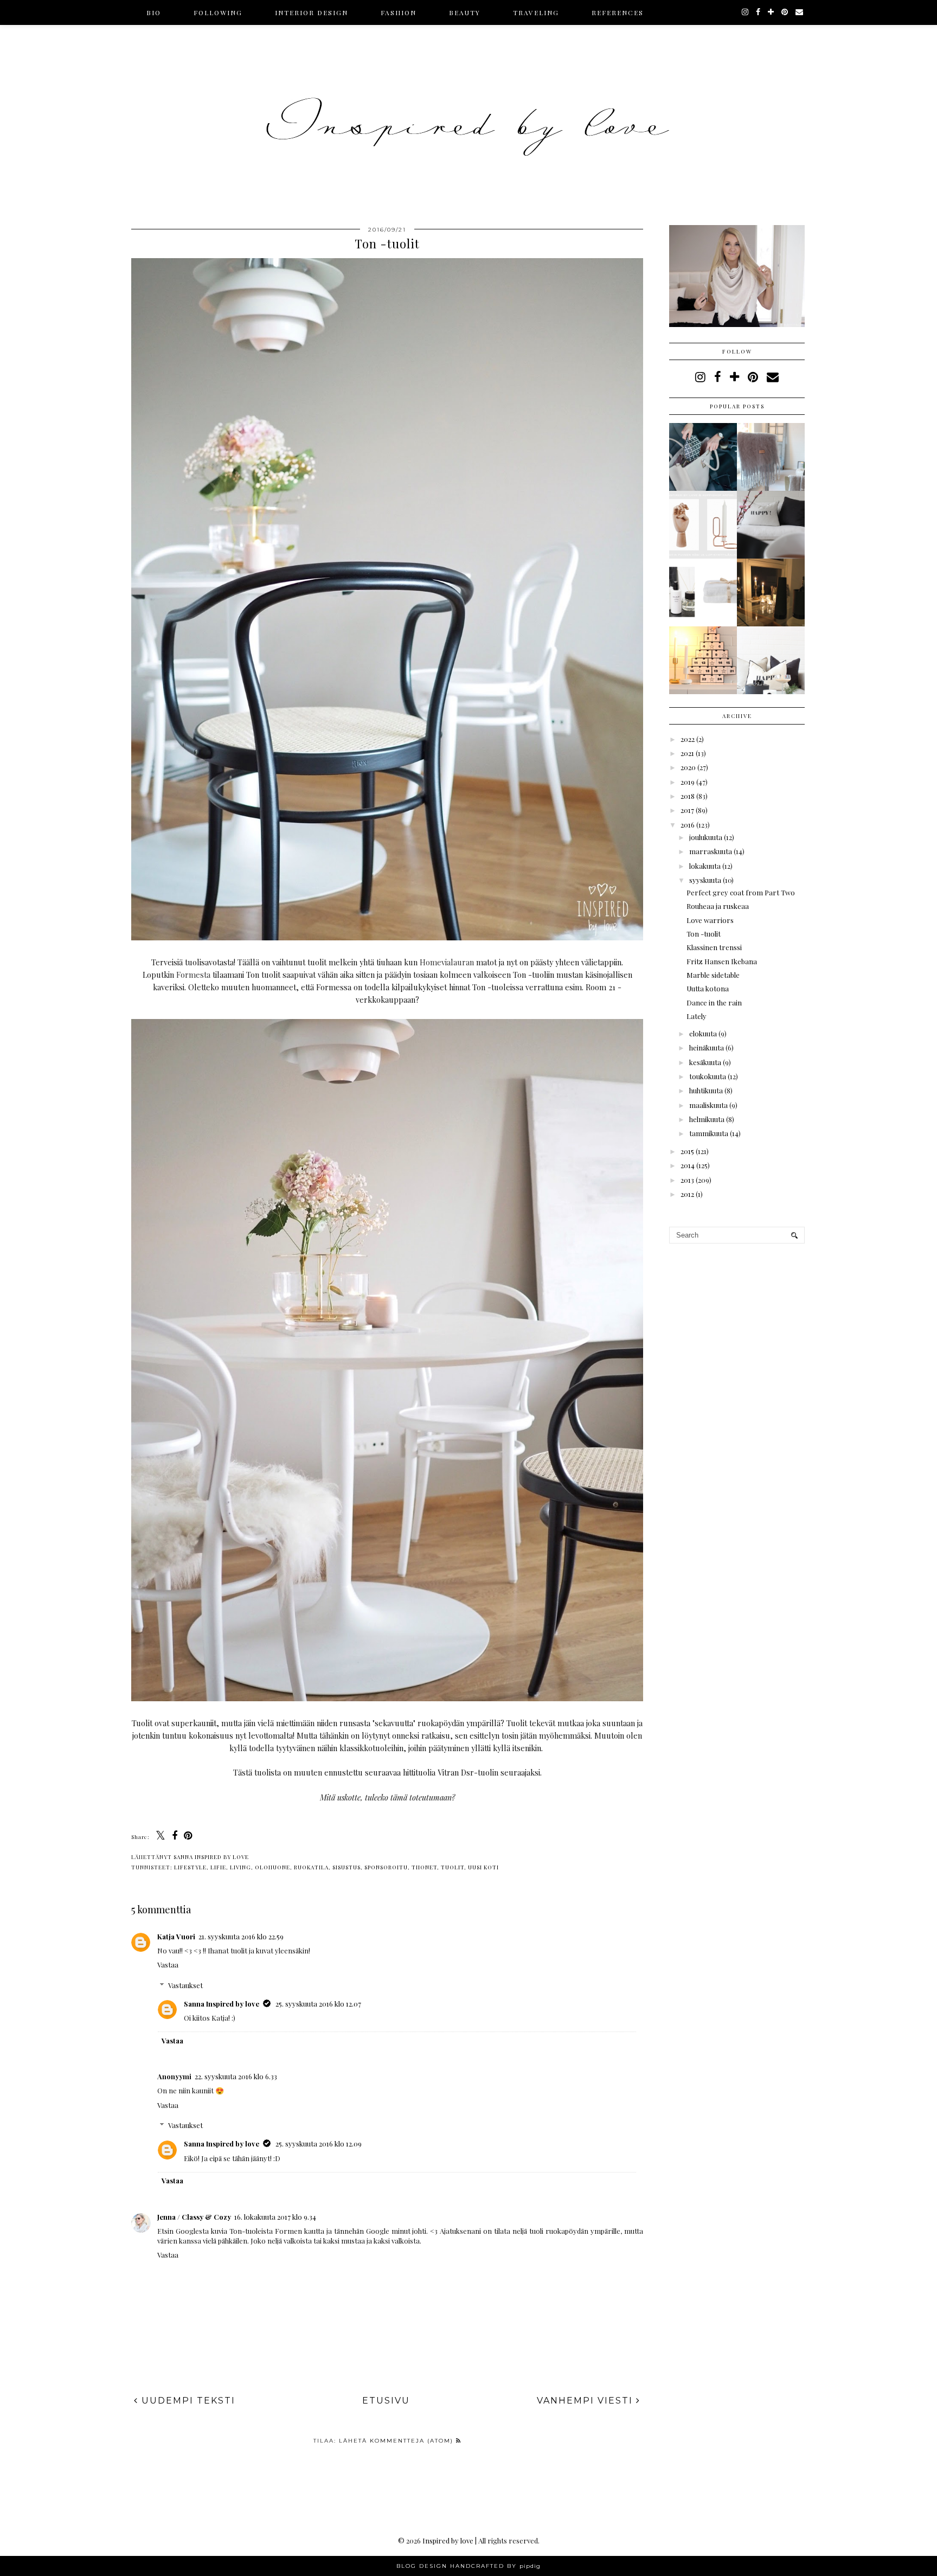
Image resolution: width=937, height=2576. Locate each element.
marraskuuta (711, 851)
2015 (687, 1151)
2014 (688, 1165)
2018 (688, 796)
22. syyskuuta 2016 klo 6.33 (236, 2076)
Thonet (424, 1867)
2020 (688, 767)
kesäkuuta (705, 1062)
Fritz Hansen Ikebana (722, 961)
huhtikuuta (706, 1090)
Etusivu (386, 2401)
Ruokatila (311, 1867)
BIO (154, 12)
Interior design (312, 12)
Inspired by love (448, 2540)
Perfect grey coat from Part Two (741, 892)
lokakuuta (705, 866)
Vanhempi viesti (586, 2401)
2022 (688, 739)
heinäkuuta (707, 1047)
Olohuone (272, 1867)
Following (218, 12)
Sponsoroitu (386, 1867)
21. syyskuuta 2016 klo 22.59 (241, 1936)
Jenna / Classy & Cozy (194, 2217)
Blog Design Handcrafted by (468, 2566)
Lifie (218, 1867)
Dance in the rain (714, 1002)
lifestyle (190, 1867)
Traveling (536, 12)
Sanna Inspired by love (222, 2004)
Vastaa (168, 1965)
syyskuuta (705, 880)
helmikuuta (707, 1119)
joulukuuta (706, 837)
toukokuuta (708, 1076)
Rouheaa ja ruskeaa (718, 906)
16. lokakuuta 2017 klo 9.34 (275, 2217)
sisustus (346, 1867)
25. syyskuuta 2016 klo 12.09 (319, 2144)
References (618, 12)
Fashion (399, 12)
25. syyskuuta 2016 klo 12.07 (318, 2004)
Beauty (465, 12)
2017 (687, 810)
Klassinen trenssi (714, 947)
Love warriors (710, 920)
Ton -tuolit (704, 934)
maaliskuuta (708, 1105)
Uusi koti (483, 1867)
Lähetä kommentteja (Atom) (397, 2441)
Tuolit (453, 1867)
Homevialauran (447, 962)
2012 (687, 1194)
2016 (688, 825)
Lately (697, 1016)
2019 (688, 782)
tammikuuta (709, 1133)
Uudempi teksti (187, 2401)
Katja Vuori (176, 1936)
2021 (687, 753)
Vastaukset (185, 1985)
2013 (687, 1180)
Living (240, 1867)
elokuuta (703, 1033)
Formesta (193, 975)
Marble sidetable (713, 975)
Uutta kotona (708, 988)
